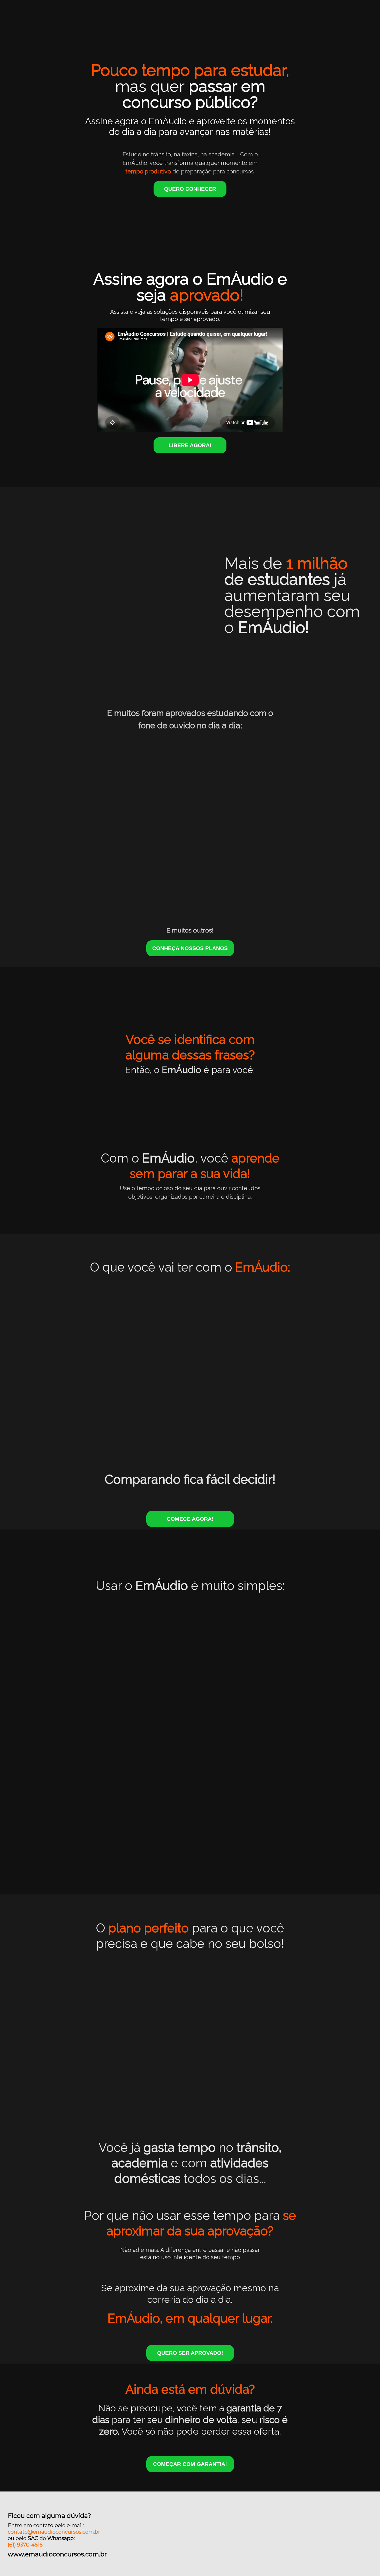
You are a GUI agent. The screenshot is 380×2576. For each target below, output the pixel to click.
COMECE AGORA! (190, 1519)
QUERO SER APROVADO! (190, 2353)
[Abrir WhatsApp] (367, 2563)
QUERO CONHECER (190, 189)
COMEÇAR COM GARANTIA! (190, 2464)
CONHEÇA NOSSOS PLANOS (190, 948)
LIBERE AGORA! (190, 445)
